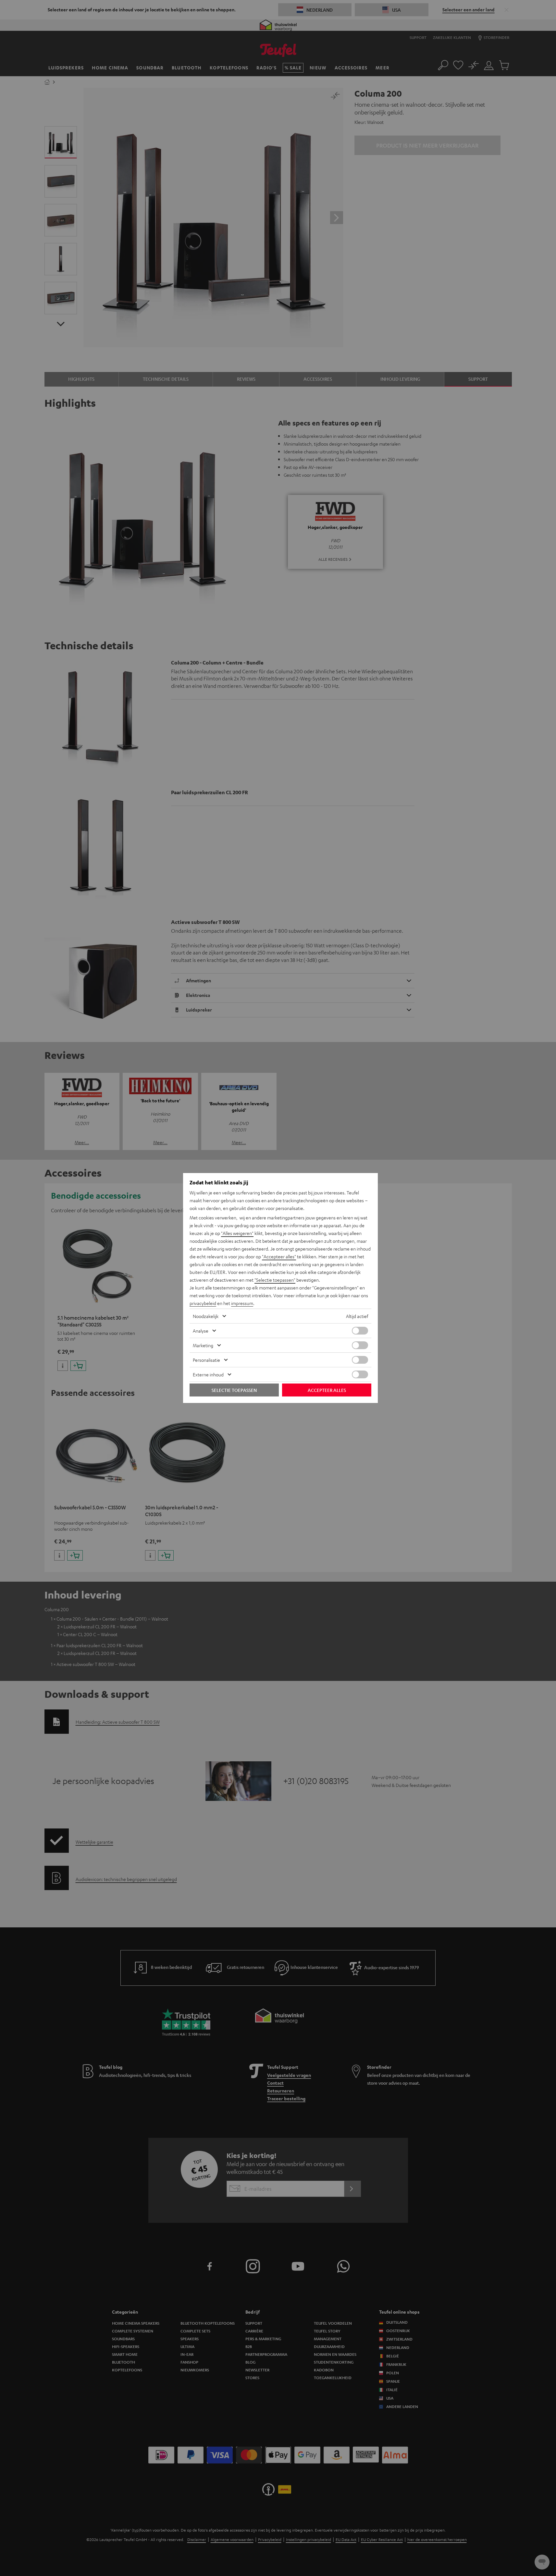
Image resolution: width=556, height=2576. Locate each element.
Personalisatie (206, 1360)
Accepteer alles (327, 1390)
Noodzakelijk (206, 1316)
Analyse (201, 1331)
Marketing (203, 1345)
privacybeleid (203, 1303)
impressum (242, 1303)
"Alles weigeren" (237, 1233)
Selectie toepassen (234, 1390)
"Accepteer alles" (279, 1256)
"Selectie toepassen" (275, 1280)
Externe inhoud (208, 1374)
